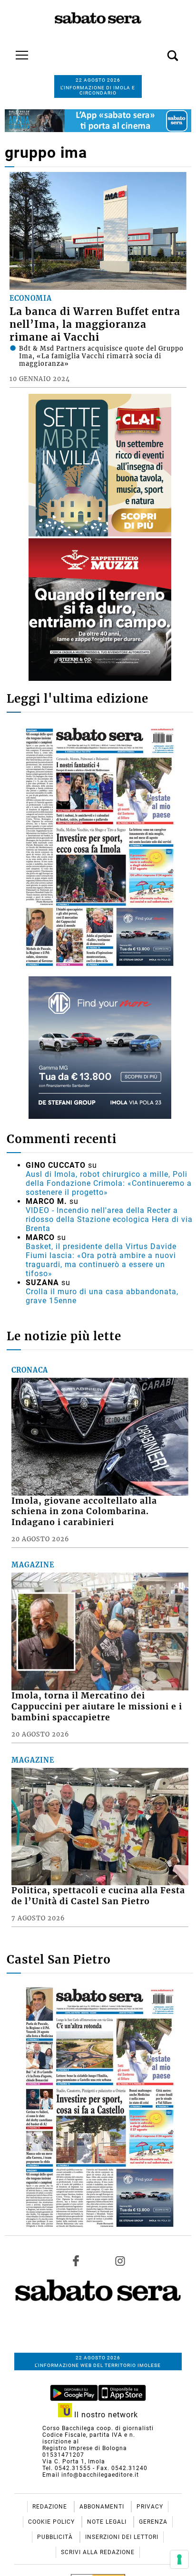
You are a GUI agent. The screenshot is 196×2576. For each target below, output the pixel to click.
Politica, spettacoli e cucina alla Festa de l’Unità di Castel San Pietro (98, 1896)
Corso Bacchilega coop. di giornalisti (98, 2428)
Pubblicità (56, 2537)
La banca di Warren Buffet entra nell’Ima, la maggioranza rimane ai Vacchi (95, 324)
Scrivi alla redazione (98, 2552)
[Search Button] (158, 50)
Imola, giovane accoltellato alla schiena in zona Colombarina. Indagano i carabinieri (84, 1512)
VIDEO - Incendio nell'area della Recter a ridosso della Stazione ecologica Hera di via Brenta (109, 1219)
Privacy (150, 2507)
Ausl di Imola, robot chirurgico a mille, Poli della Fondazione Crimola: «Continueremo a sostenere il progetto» (109, 1183)
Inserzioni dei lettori (122, 2537)
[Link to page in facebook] (76, 2261)
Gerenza (153, 2522)
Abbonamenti (103, 2507)
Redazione (51, 2507)
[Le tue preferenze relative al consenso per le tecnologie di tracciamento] (179, 2559)
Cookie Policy (52, 2522)
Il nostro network (105, 2415)
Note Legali (108, 2522)
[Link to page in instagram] (120, 2261)
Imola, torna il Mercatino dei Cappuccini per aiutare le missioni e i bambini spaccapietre (97, 1707)
